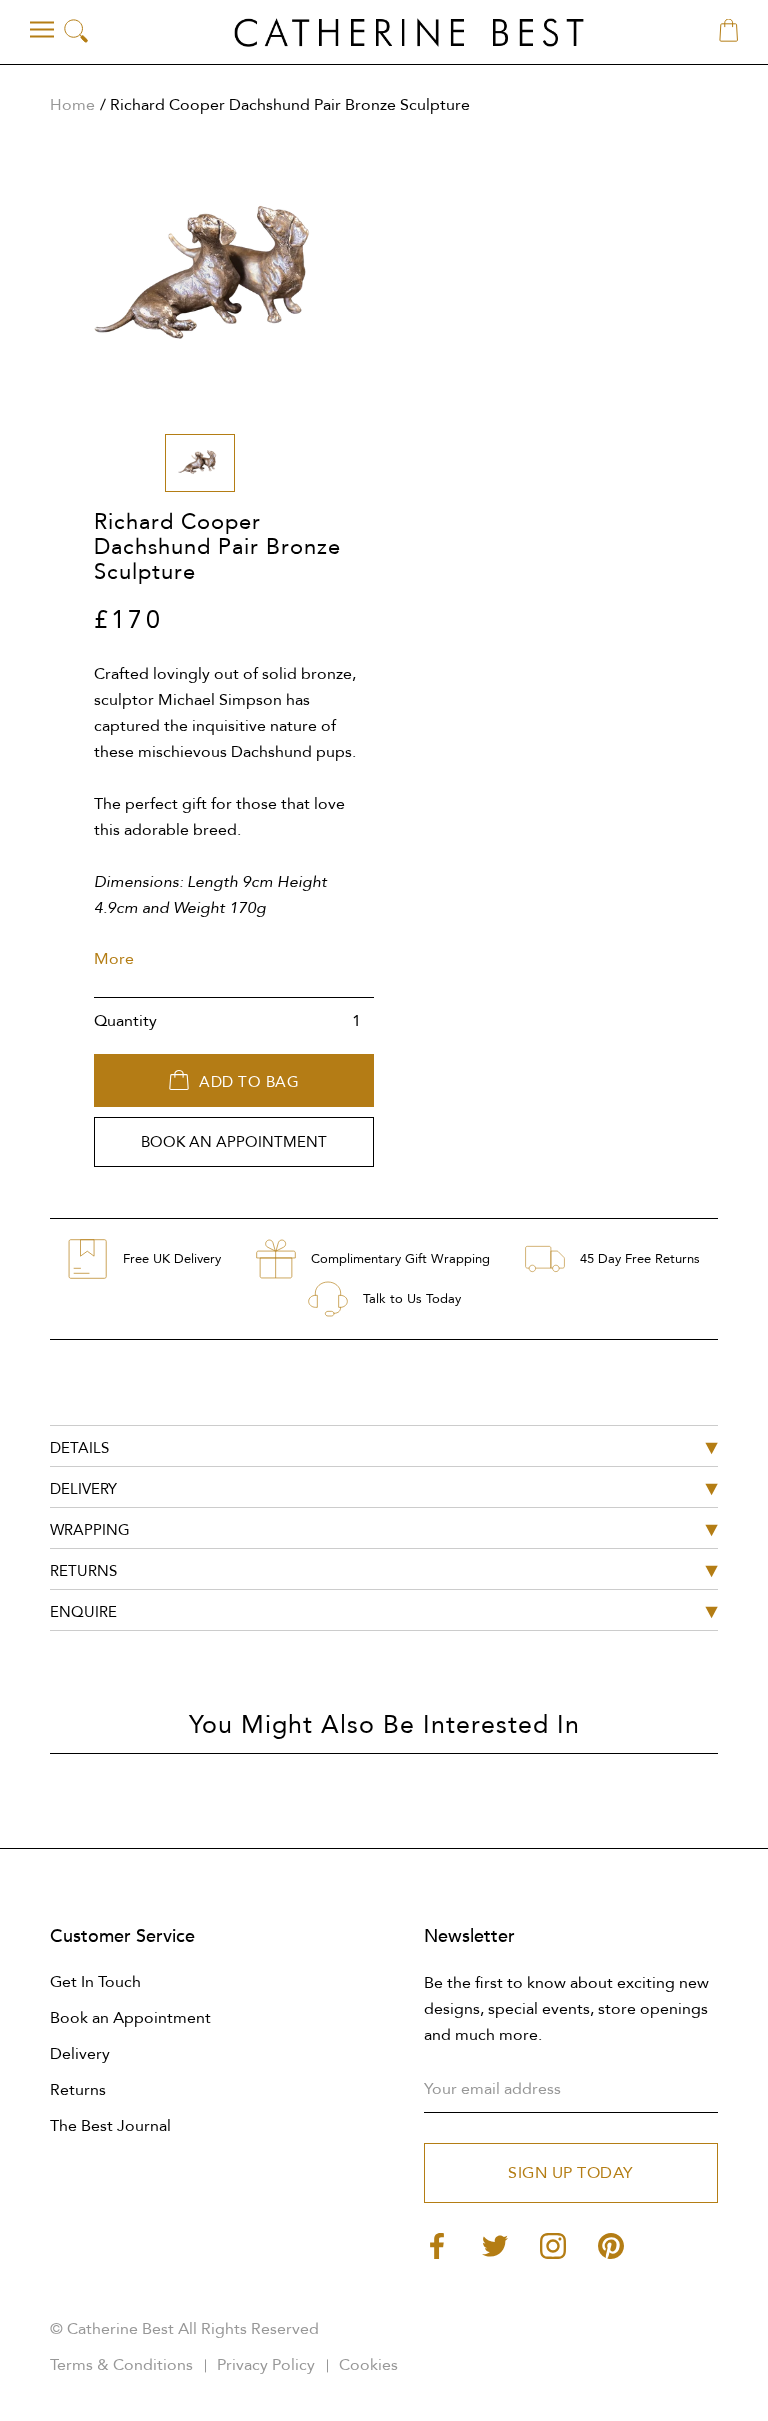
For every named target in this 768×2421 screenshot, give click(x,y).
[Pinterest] (611, 2244)
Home (72, 105)
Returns (78, 2090)
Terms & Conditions (121, 2365)
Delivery (80, 2054)
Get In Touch (95, 1982)
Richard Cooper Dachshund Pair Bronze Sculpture (290, 105)
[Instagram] (553, 2244)
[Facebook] (437, 2244)
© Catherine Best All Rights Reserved (184, 2329)
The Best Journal (110, 2126)
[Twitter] (495, 2244)
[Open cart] (728, 32)
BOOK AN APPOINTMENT (234, 1142)
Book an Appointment (130, 2018)
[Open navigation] (42, 30)
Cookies (368, 2365)
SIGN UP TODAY (571, 2173)
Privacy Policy (266, 2365)
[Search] (76, 32)
